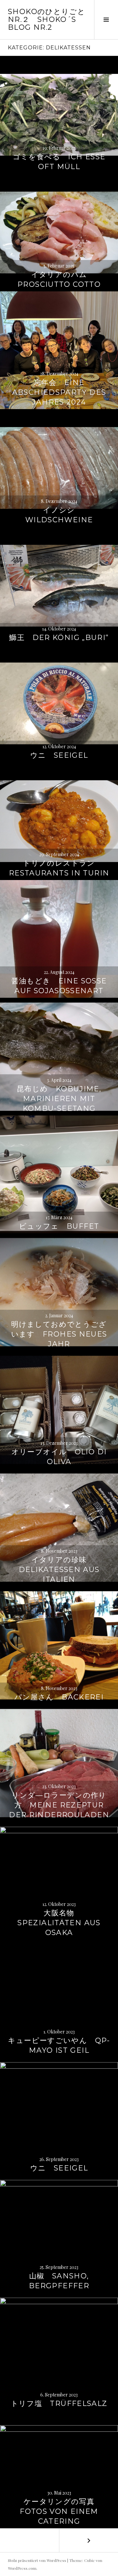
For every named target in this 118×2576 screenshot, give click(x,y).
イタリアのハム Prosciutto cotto (59, 279)
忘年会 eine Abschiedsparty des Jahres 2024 (59, 392)
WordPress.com (22, 2568)
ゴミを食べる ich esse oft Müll (59, 162)
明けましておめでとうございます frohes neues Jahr (59, 1334)
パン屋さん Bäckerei (59, 1697)
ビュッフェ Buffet (59, 1226)
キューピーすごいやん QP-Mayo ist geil (59, 2045)
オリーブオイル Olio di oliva (59, 1457)
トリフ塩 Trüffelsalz (59, 2403)
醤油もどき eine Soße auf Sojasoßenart (59, 986)
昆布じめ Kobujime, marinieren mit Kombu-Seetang (59, 1099)
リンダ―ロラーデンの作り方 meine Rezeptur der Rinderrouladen (59, 1805)
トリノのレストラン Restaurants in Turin (59, 868)
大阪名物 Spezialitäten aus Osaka (59, 1923)
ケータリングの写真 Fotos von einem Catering (61, 2511)
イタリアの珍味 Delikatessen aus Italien (59, 1570)
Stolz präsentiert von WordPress (37, 2560)
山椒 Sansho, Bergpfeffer (59, 2281)
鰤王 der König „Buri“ (59, 638)
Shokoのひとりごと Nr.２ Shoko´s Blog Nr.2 (47, 19)
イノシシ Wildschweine (59, 515)
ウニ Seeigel (59, 755)
